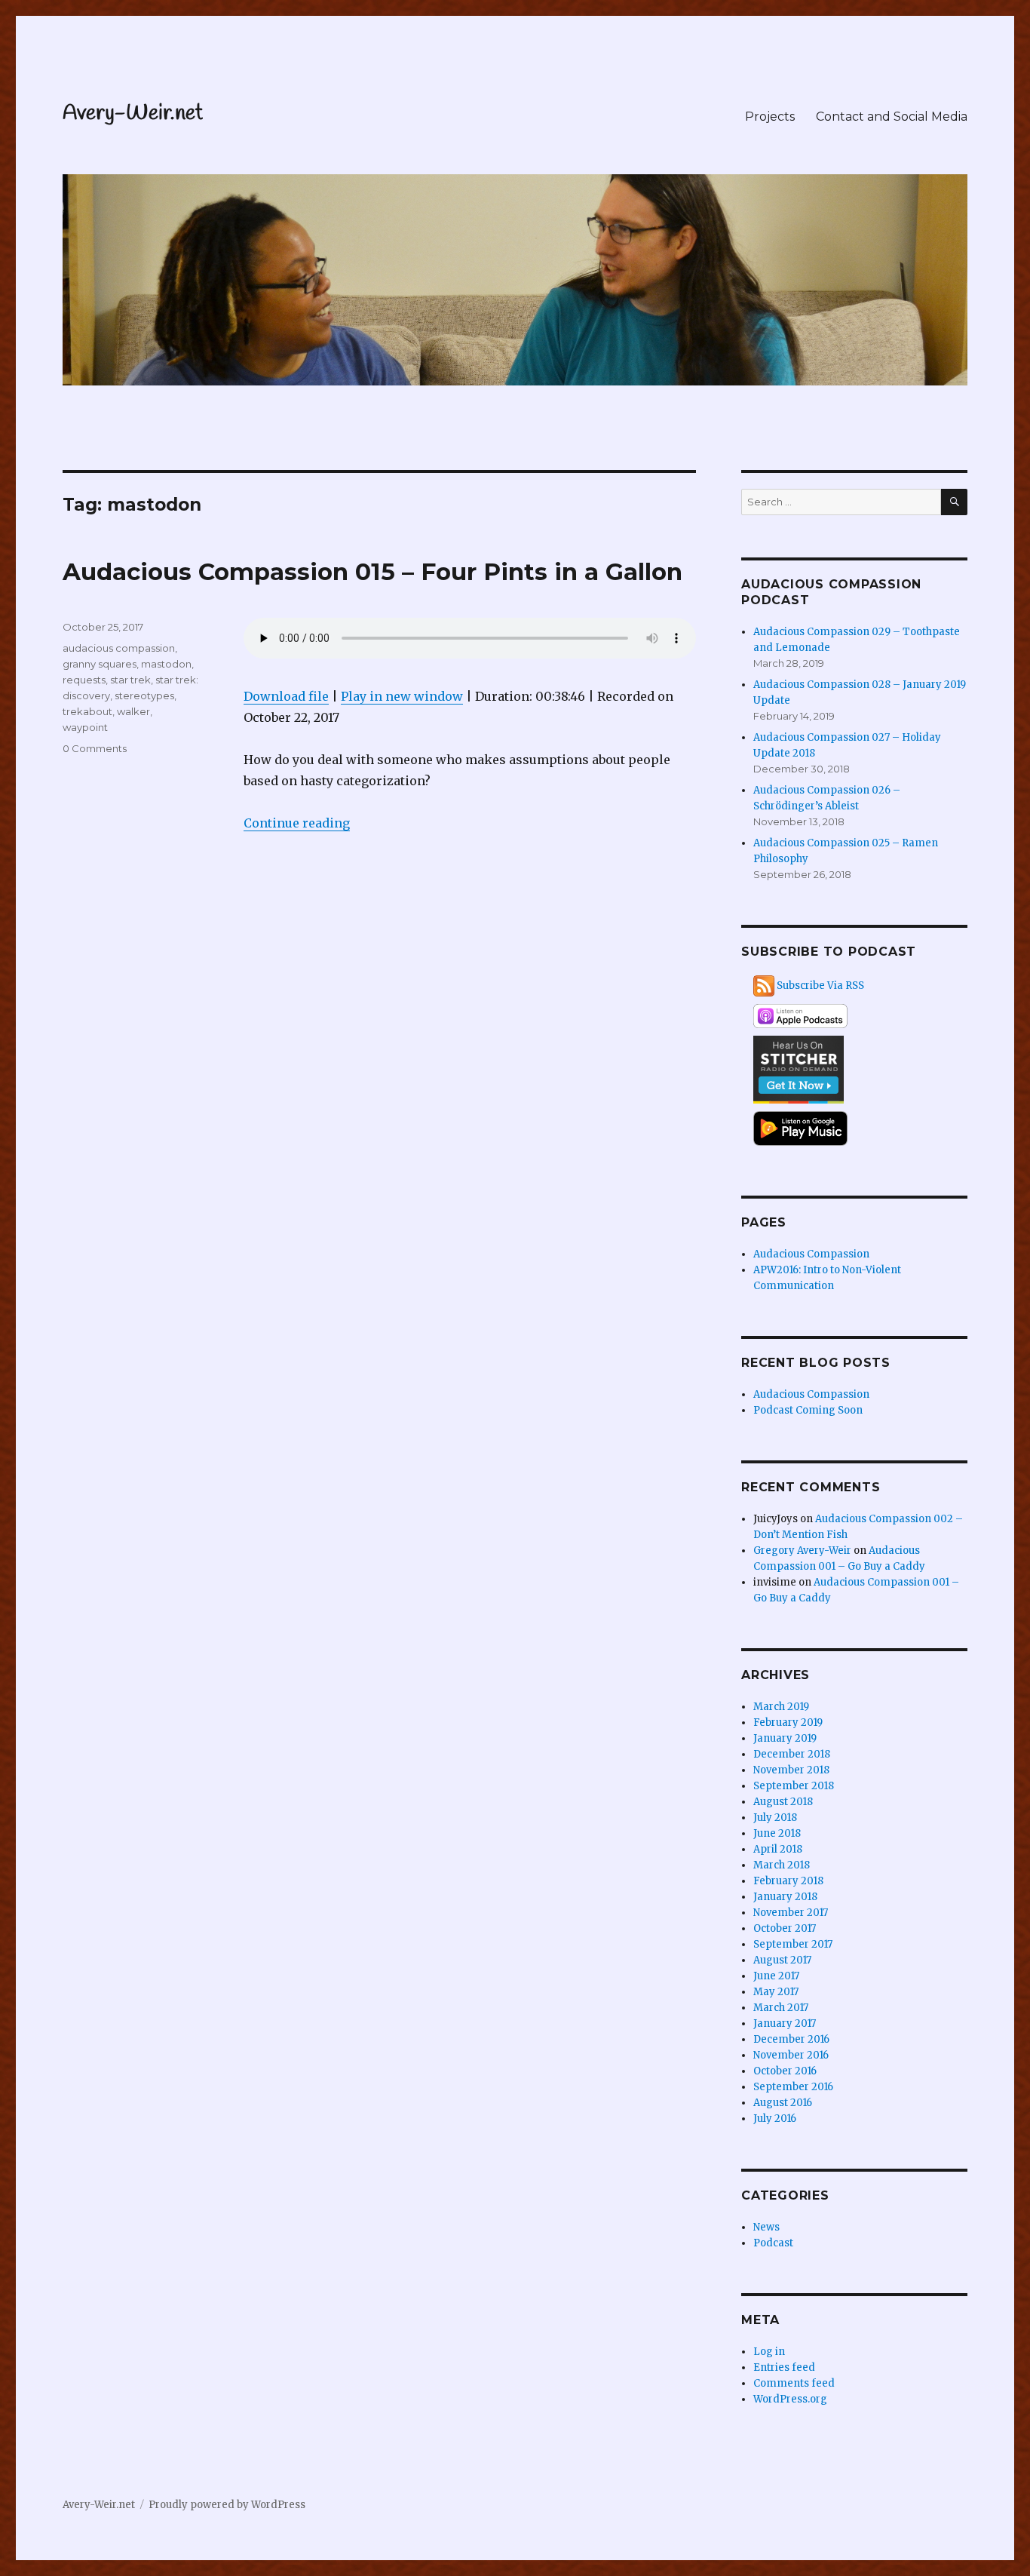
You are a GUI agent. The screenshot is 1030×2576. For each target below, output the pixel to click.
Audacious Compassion (811, 1254)
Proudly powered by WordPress (227, 2505)
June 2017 (776, 1976)
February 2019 (788, 1722)
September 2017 (793, 1944)
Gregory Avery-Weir (802, 1551)
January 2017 (785, 2023)
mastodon (166, 664)
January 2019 (785, 1738)
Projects (770, 117)
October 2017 (785, 1928)
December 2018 (792, 1754)
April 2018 (778, 1849)
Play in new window (402, 696)
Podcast (773, 2243)
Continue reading (297, 823)
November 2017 (791, 1913)
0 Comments (95, 748)
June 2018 (777, 1833)
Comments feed (794, 2383)
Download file (286, 696)
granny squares (100, 664)
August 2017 (782, 1960)
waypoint (85, 727)
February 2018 (788, 1881)
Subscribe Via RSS (820, 986)
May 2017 (776, 1992)
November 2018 (791, 1770)
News (766, 2227)
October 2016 (785, 2071)
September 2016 (793, 2087)
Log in (769, 2352)
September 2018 (794, 1786)
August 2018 (783, 1802)
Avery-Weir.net (133, 114)
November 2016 (791, 2055)
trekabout (87, 711)
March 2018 (782, 1865)
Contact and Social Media (892, 117)
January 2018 (785, 1897)
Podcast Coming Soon (808, 1410)
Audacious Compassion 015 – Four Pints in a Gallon (372, 572)
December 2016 (791, 2039)
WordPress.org (790, 2399)
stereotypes (144, 695)
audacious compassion (119, 648)
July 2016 (775, 2119)
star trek (130, 680)
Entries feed (784, 2367)
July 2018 (775, 1818)
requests (84, 680)
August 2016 (783, 2103)
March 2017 (781, 2008)
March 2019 (781, 1707)
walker (133, 711)
